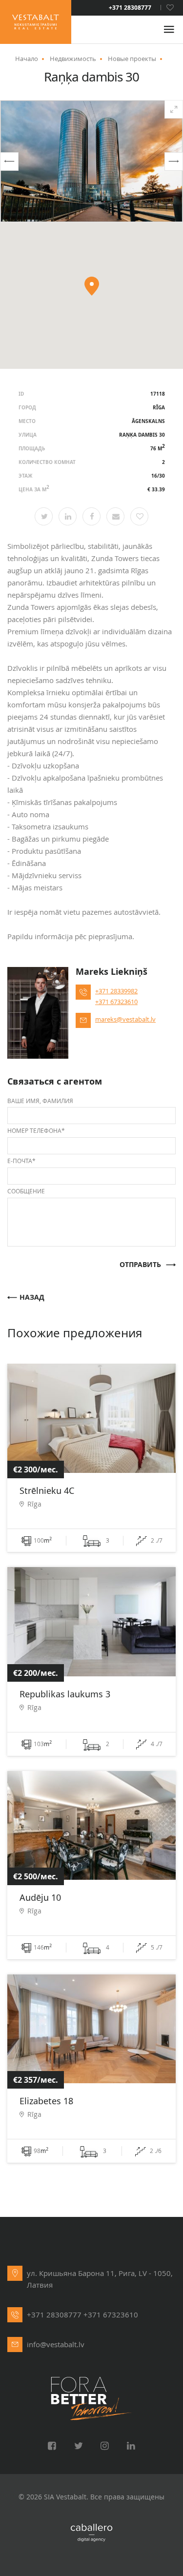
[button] (9, 161)
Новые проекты (132, 59)
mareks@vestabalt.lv (125, 1019)
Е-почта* (21, 1161)
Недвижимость (73, 59)
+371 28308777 (130, 8)
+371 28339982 (116, 991)
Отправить (140, 1265)
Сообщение (26, 1191)
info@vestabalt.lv (56, 2344)
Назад (32, 1298)
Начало (27, 59)
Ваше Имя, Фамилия (40, 1101)
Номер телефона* (36, 1130)
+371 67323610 (116, 1002)
